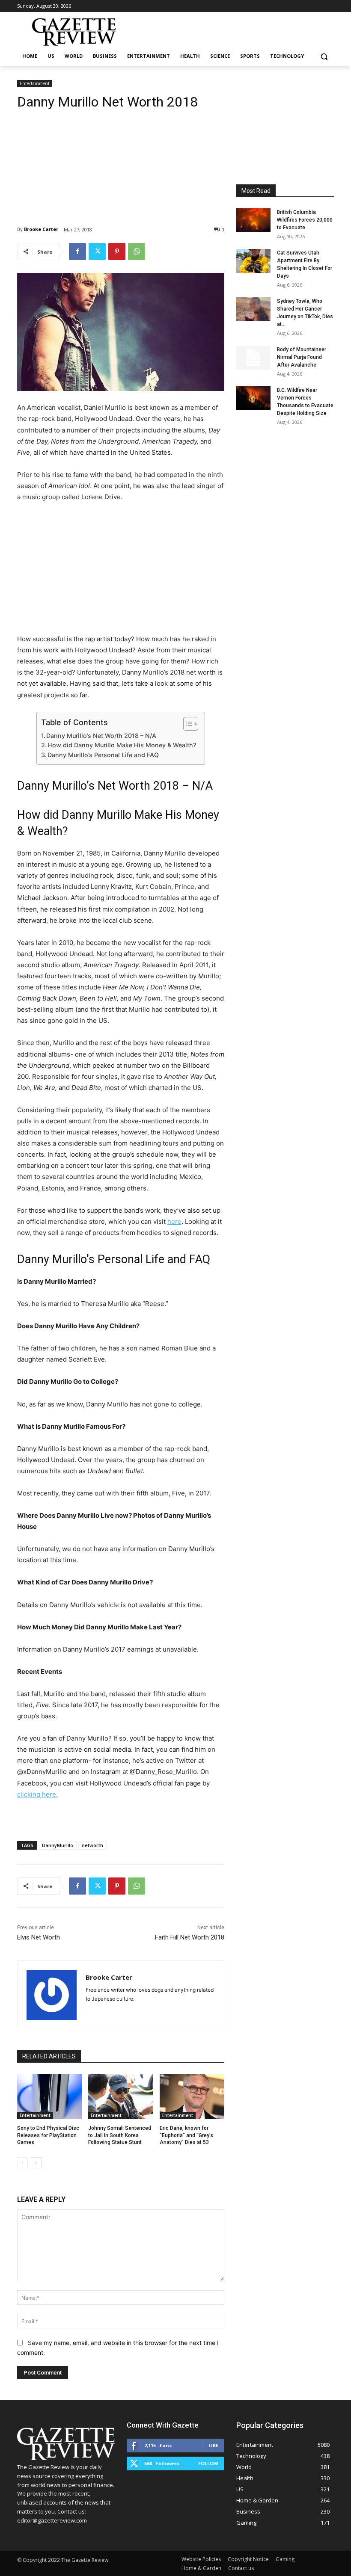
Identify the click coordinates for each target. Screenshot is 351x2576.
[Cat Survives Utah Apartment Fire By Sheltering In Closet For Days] (253, 261)
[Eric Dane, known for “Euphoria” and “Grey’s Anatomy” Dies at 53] (192, 2096)
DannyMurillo (58, 1845)
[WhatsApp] (137, 252)
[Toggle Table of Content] (186, 724)
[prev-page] (22, 2163)
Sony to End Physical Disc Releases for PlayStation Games (48, 2135)
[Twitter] (97, 252)
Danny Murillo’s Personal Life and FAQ (103, 755)
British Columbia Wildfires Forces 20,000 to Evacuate (305, 220)
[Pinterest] (117, 252)
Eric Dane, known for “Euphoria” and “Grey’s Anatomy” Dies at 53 (186, 2135)
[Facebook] (77, 252)
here (174, 1221)
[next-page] (36, 2163)
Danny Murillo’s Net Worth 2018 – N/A (101, 736)
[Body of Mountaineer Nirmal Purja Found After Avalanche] (253, 358)
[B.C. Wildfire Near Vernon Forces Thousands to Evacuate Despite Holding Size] (253, 398)
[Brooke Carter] (52, 1995)
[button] (324, 56)
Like (213, 2445)
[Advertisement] (121, 161)
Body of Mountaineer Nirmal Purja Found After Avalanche (302, 357)
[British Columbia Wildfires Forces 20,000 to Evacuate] (253, 220)
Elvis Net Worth (39, 1937)
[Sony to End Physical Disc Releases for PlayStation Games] (49, 2096)
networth (92, 1845)
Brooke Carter (41, 229)
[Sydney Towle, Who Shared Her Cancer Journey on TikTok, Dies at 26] (253, 309)
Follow (208, 2463)
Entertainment (35, 83)
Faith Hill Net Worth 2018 (190, 1937)
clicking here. (37, 1794)
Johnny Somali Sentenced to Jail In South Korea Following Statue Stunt (120, 2135)
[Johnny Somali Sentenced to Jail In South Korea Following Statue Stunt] (120, 2096)
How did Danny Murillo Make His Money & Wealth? (122, 745)
